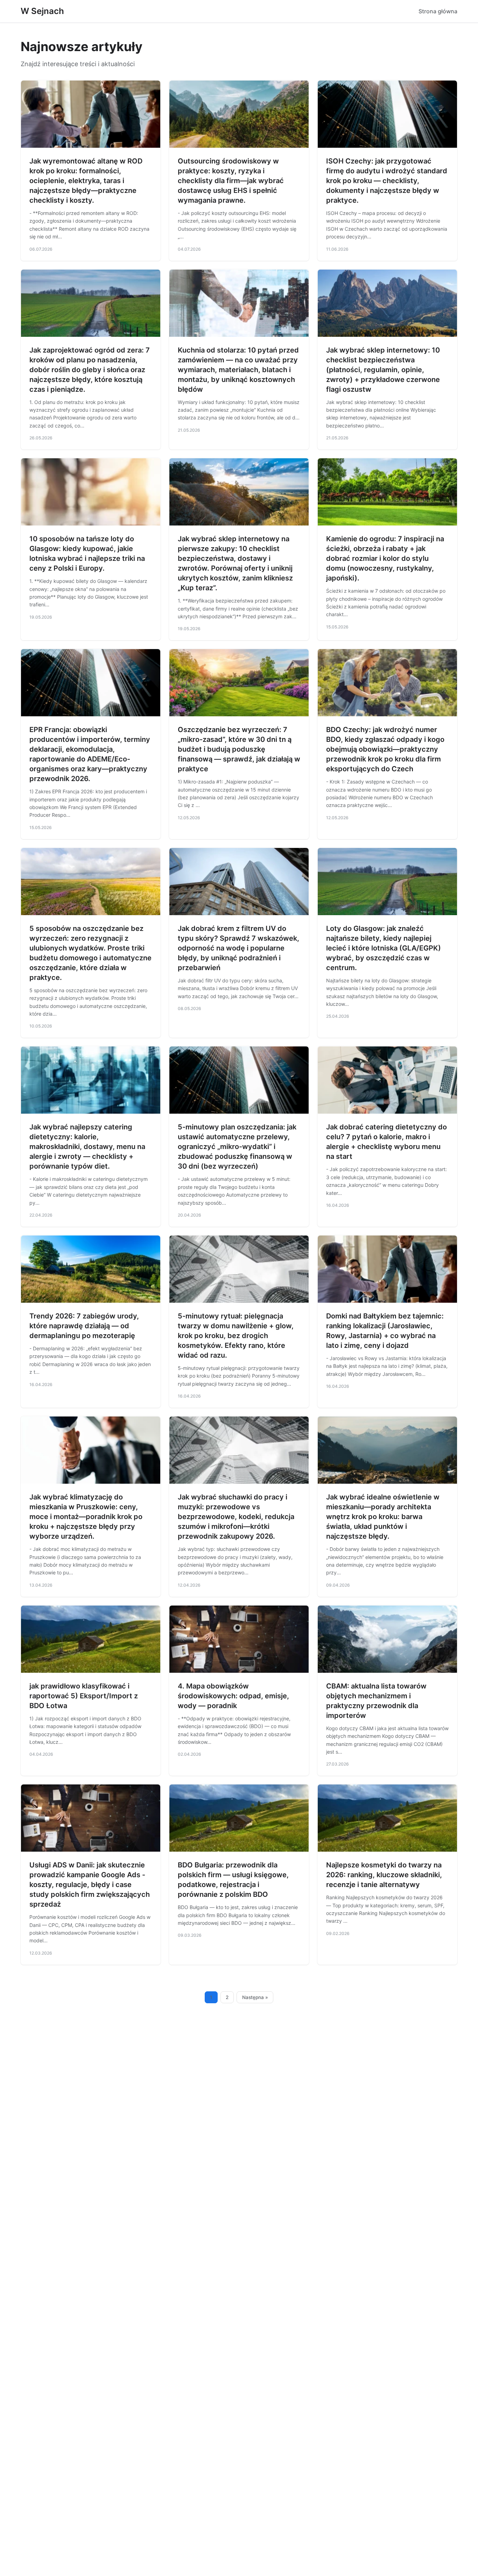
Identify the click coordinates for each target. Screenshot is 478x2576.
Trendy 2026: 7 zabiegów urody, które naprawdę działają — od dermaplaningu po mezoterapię (84, 1326)
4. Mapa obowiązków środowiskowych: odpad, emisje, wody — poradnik (233, 1696)
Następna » (255, 1997)
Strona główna (438, 11)
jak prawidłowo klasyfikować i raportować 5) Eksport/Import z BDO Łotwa (84, 1696)
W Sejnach (42, 11)
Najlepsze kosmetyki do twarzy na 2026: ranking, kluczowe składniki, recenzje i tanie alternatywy (384, 1875)
